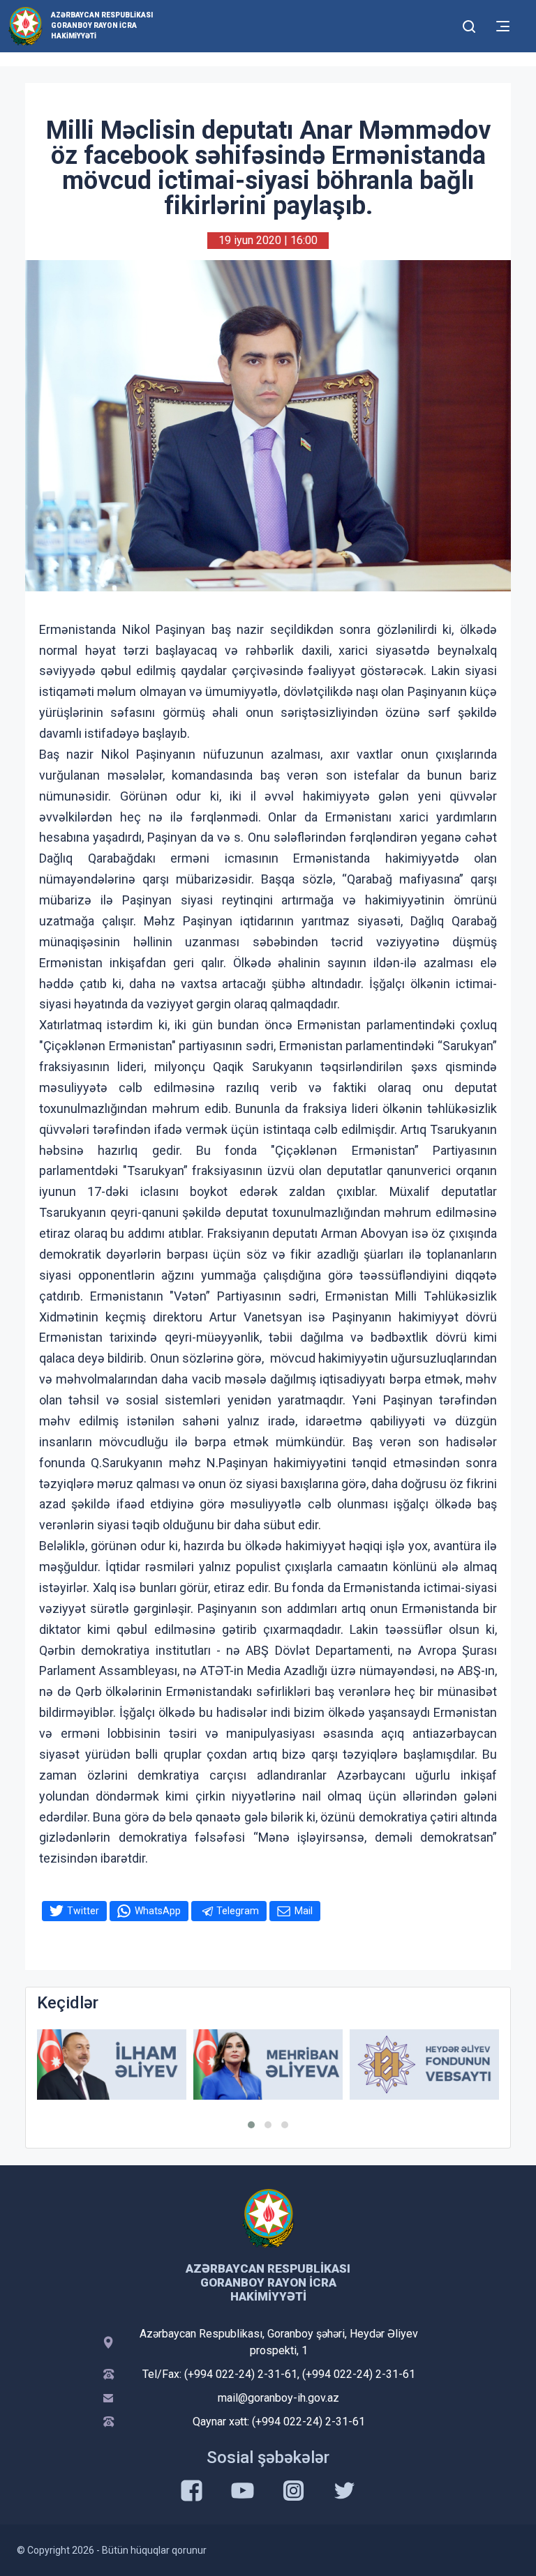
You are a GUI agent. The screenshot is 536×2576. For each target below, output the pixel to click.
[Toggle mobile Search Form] (469, 24)
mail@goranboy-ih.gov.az (278, 2398)
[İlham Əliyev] (112, 2064)
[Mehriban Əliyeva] (268, 2064)
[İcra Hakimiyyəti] (25, 25)
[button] (251, 2125)
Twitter (83, 1911)
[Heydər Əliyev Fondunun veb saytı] (424, 2064)
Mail (304, 1911)
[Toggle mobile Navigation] (503, 26)
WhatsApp (158, 1911)
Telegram (238, 1911)
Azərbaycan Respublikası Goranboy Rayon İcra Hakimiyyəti (102, 25)
